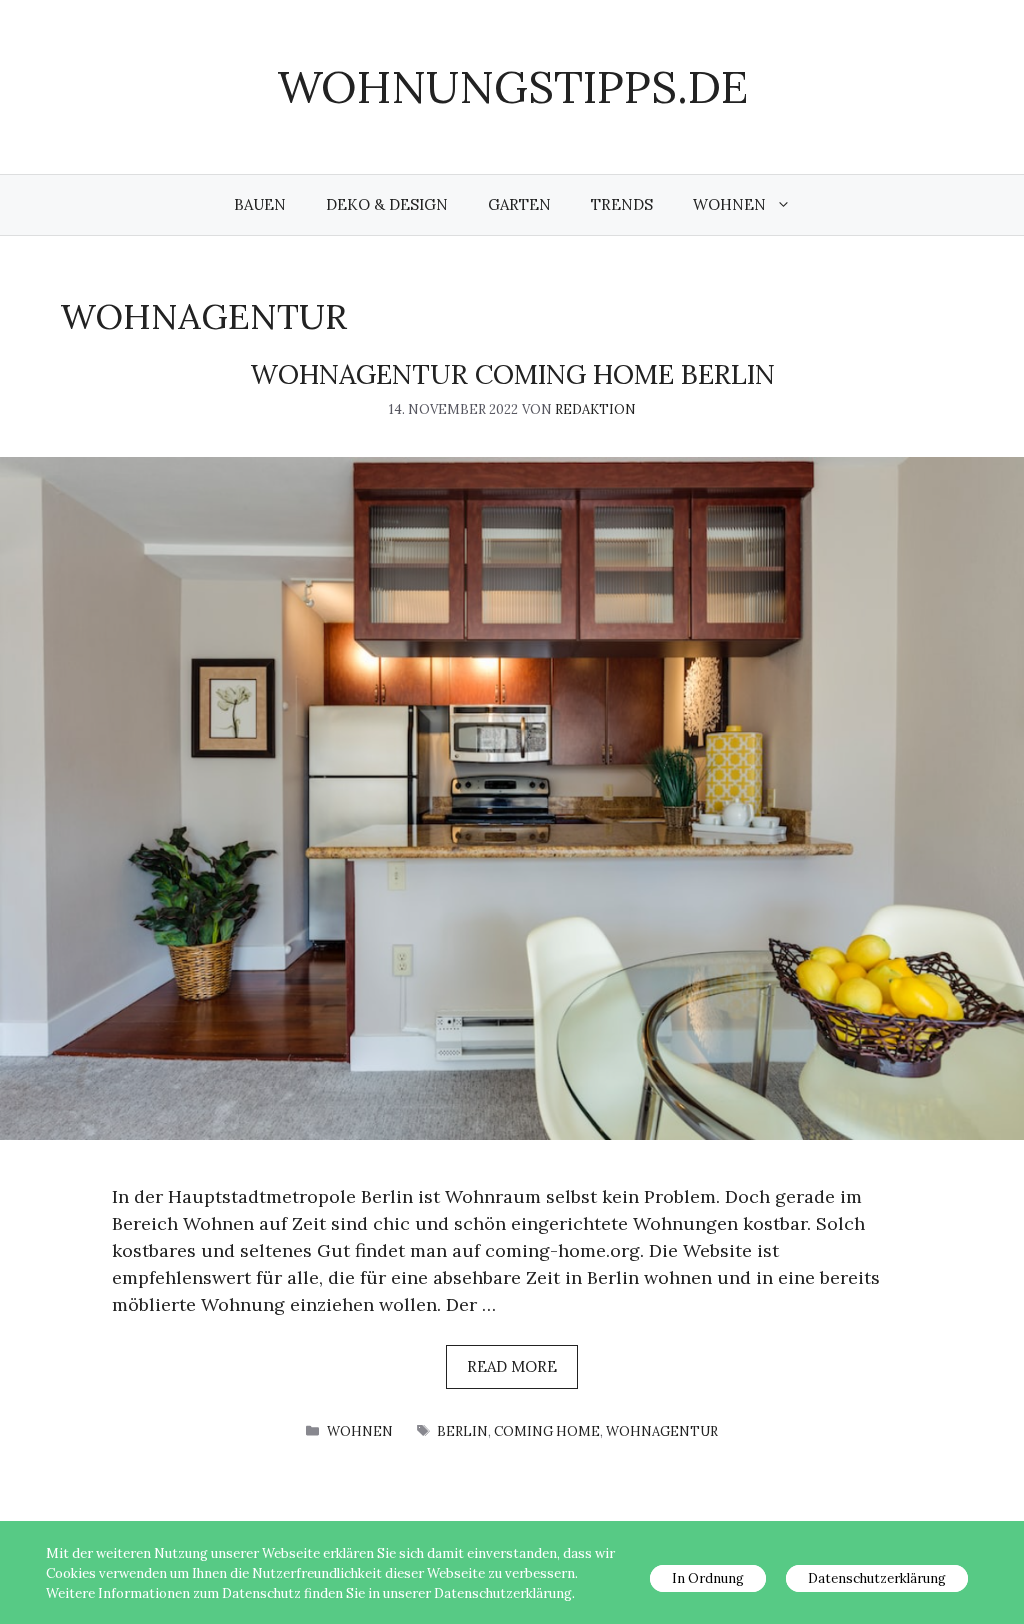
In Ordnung (708, 1578)
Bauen (260, 204)
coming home (547, 1431)
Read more (512, 1366)
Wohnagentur (662, 1431)
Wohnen (729, 204)
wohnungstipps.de (512, 86)
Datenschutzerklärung (877, 1578)
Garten (519, 204)
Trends (622, 204)
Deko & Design (387, 204)
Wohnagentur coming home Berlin (512, 374)
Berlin (462, 1431)
